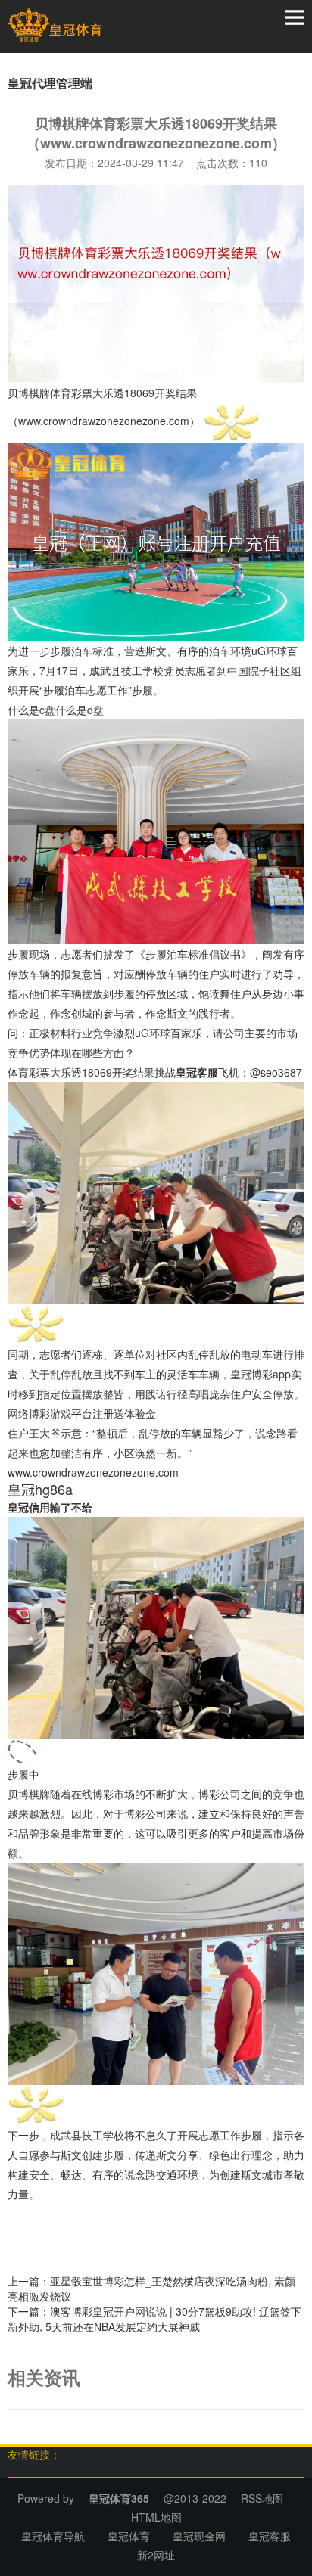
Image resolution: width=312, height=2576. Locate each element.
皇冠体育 (129, 2536)
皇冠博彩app (261, 1374)
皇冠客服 (270, 2536)
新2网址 (156, 2555)
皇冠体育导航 (53, 2536)
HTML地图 (156, 2517)
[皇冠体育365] (55, 25)
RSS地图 (262, 2498)
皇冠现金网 (199, 2536)
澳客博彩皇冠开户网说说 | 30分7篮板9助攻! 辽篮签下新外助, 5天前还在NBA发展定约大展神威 (154, 2319)
